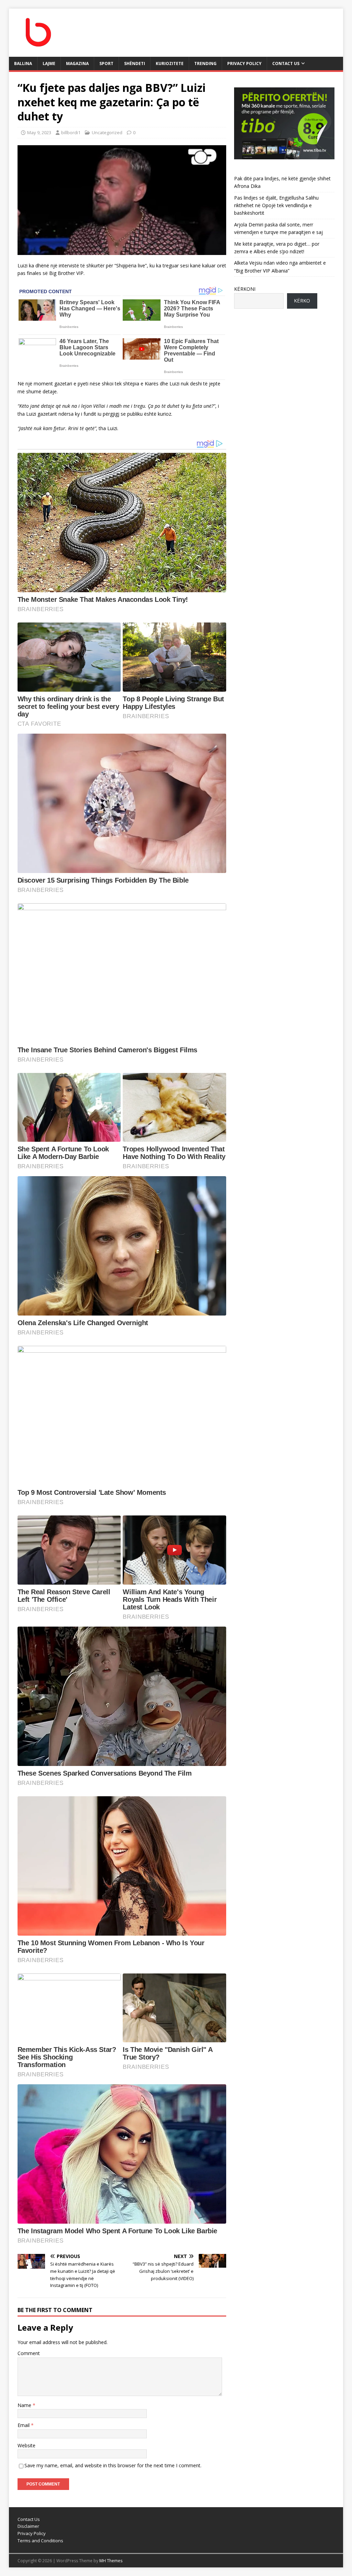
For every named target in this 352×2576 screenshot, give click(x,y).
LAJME (49, 63)
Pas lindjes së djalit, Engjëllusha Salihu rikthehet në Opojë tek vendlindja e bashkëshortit (276, 205)
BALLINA (23, 63)
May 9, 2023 (39, 132)
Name (25, 2405)
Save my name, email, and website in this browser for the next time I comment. (113, 2465)
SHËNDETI (135, 63)
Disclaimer (28, 2526)
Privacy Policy (244, 63)
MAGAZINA (77, 63)
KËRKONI (245, 289)
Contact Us (286, 63)
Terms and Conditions (40, 2541)
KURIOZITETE (170, 63)
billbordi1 (71, 132)
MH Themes (111, 2561)
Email (24, 2425)
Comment (29, 2353)
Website (26, 2445)
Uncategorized (107, 132)
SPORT (106, 63)
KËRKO (302, 301)
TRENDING (205, 63)
